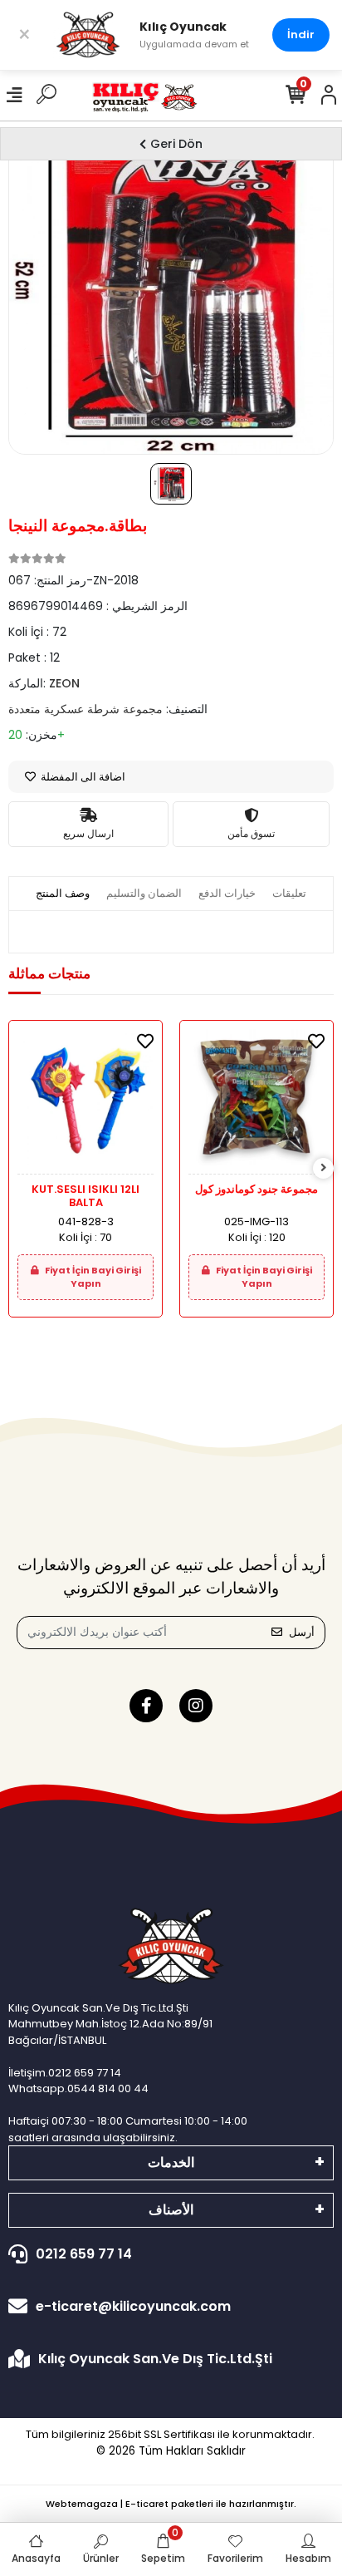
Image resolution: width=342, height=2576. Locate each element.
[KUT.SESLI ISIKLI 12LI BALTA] (85, 1102)
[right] (324, 1168)
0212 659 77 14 (84, 2254)
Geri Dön (176, 144)
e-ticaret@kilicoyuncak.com (133, 2306)
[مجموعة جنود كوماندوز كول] (256, 1102)
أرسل (302, 1632)
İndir (301, 34)
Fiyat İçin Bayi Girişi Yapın (92, 1277)
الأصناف (171, 2210)
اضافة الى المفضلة (82, 777)
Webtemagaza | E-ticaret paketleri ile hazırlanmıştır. (171, 2504)
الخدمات (171, 2162)
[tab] (63, 894)
